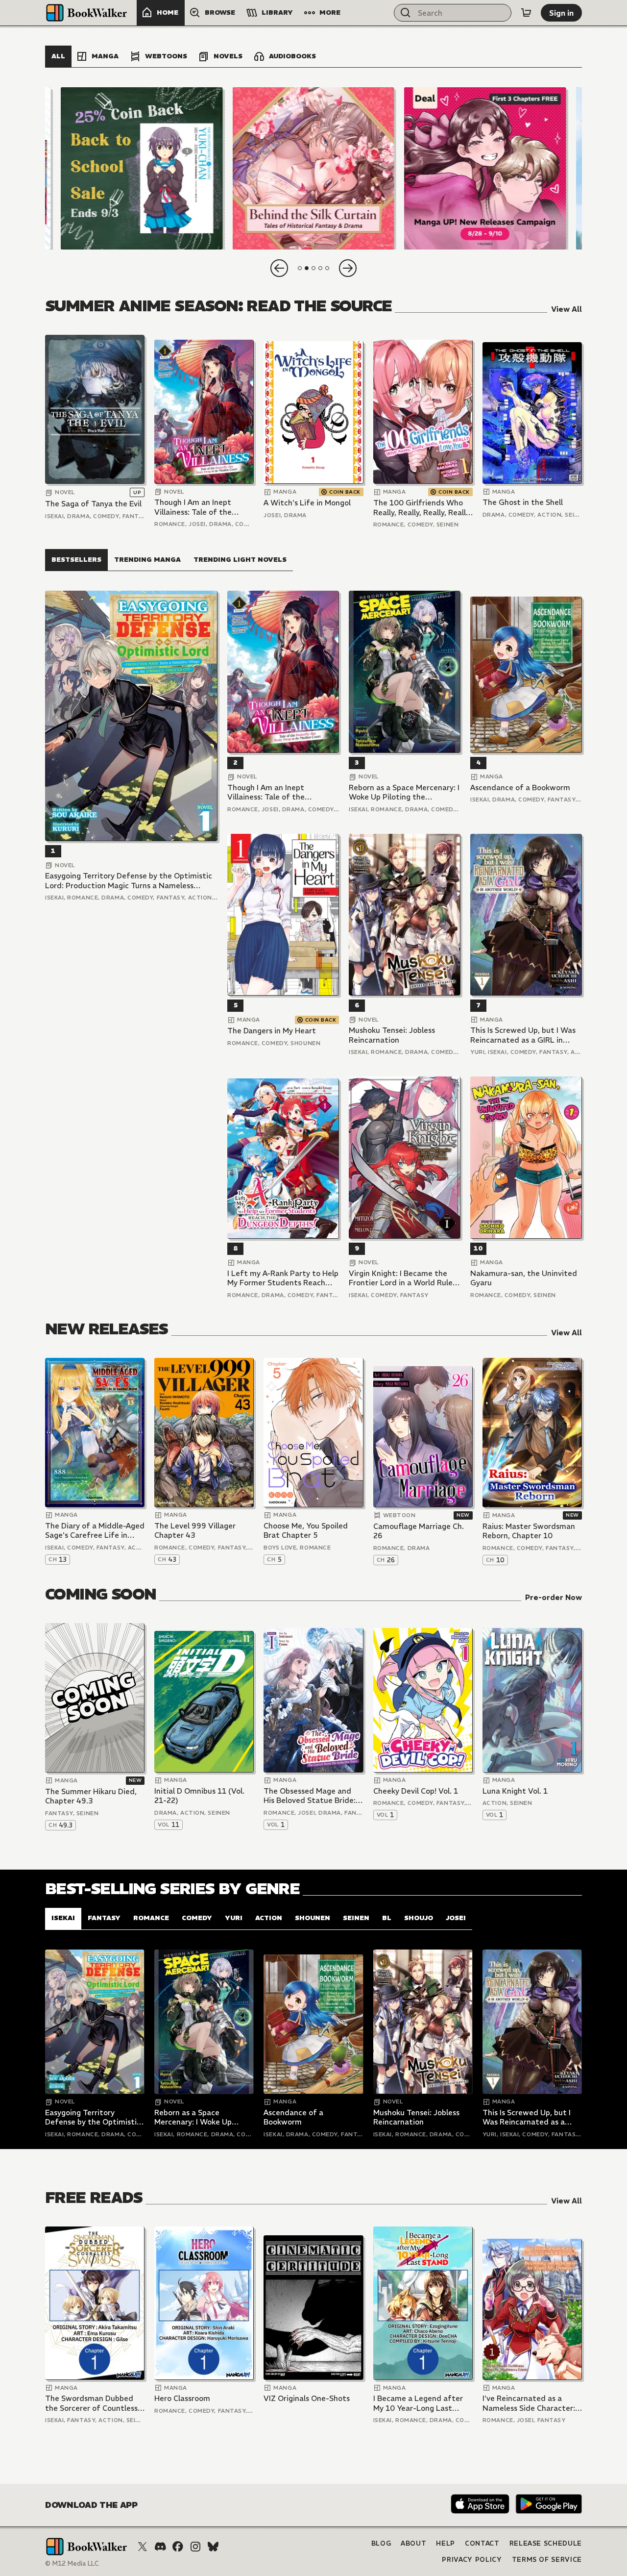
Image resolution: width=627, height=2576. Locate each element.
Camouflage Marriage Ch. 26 (419, 1531)
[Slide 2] (313, 168)
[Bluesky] (213, 2547)
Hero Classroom (182, 2398)
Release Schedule (546, 2543)
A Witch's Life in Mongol (307, 503)
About (413, 2543)
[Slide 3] (485, 168)
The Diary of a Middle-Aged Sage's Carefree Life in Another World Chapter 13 (95, 1531)
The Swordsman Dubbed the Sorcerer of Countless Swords (91, 2403)
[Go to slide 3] (313, 268)
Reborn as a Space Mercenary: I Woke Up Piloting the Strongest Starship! (404, 792)
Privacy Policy (472, 2560)
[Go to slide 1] (300, 268)
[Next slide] (348, 268)
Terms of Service (547, 2560)
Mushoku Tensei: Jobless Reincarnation (392, 1035)
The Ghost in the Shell (523, 502)
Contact (482, 2543)
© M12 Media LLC (72, 2563)
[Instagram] (195, 2547)
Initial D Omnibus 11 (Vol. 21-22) (199, 1796)
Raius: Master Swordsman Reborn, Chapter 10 (529, 1531)
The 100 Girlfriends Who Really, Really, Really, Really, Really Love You (422, 508)
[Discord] (160, 2547)
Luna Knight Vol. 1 (515, 1791)
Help (446, 2543)
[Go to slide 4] (320, 268)
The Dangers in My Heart (272, 1031)
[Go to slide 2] (307, 268)
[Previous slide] (279, 268)
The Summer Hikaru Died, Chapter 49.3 (91, 1796)
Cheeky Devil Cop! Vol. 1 (416, 1791)
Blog (381, 2543)
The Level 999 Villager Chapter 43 (195, 1531)
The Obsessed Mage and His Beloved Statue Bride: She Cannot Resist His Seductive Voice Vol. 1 (310, 1796)
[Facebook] (178, 2547)
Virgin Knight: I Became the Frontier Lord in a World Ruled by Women (403, 1278)
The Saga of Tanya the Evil (93, 504)
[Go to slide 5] (327, 268)
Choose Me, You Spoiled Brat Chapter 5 (306, 1531)
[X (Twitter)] (143, 2547)
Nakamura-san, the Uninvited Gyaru (524, 1278)
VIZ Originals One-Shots (307, 2398)
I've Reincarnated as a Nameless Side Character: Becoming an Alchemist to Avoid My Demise (530, 2403)
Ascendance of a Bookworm (520, 788)
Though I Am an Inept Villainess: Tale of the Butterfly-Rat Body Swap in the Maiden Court (200, 507)
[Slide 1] (142, 168)
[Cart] (526, 13)
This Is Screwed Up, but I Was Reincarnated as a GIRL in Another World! (523, 1035)
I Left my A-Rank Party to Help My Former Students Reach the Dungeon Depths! (283, 1278)
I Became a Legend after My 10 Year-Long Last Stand (418, 2403)
